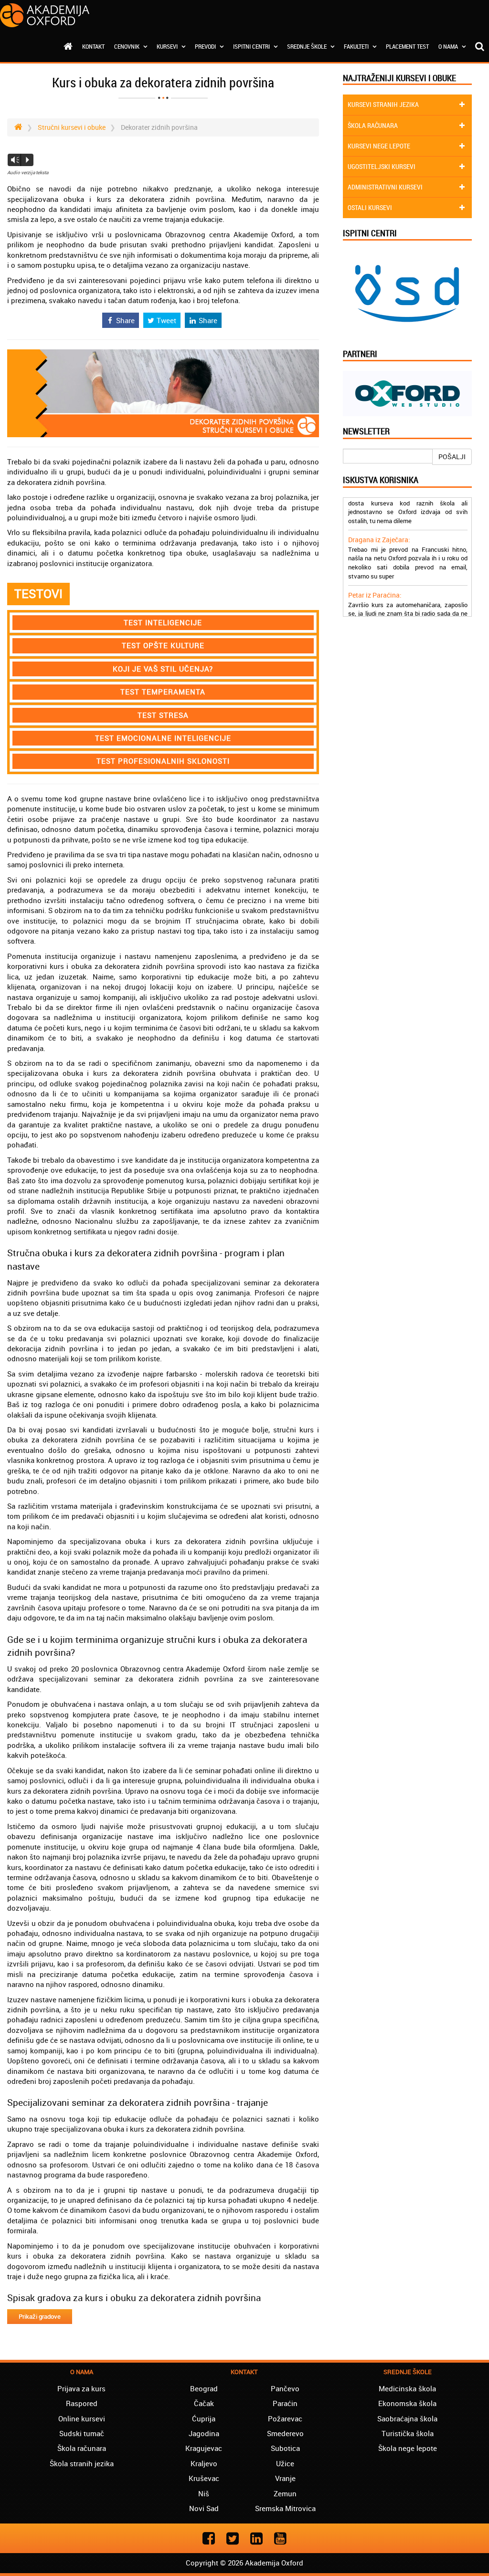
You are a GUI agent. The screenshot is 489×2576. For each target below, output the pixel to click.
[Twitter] (233, 2538)
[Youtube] (280, 2538)
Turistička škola (408, 2433)
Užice (285, 2463)
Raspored (82, 2403)
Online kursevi (82, 2418)
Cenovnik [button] (128, 46)
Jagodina (204, 2433)
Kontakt (93, 46)
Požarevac (285, 2418)
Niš (204, 2493)
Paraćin (285, 2403)
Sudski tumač (82, 2433)
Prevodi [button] (206, 46)
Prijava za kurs (81, 2388)
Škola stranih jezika (82, 2463)
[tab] (163, 623)
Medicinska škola (407, 2388)
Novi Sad (204, 2508)
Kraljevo (204, 2463)
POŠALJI (452, 457)
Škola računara (82, 2448)
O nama (449, 46)
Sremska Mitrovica (285, 2508)
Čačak (204, 2403)
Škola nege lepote (408, 2448)
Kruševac (204, 2478)
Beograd (204, 2388)
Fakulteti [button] (357, 46)
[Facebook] (209, 2538)
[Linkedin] (256, 2538)
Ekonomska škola (407, 2403)
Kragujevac (204, 2448)
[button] (163, 623)
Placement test (407, 46)
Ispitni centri (252, 46)
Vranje (285, 2478)
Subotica (285, 2448)
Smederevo (285, 2433)
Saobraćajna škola (407, 2418)
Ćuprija (204, 2418)
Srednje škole (308, 46)
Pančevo (285, 2388)
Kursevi (168, 46)
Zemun (285, 2493)
